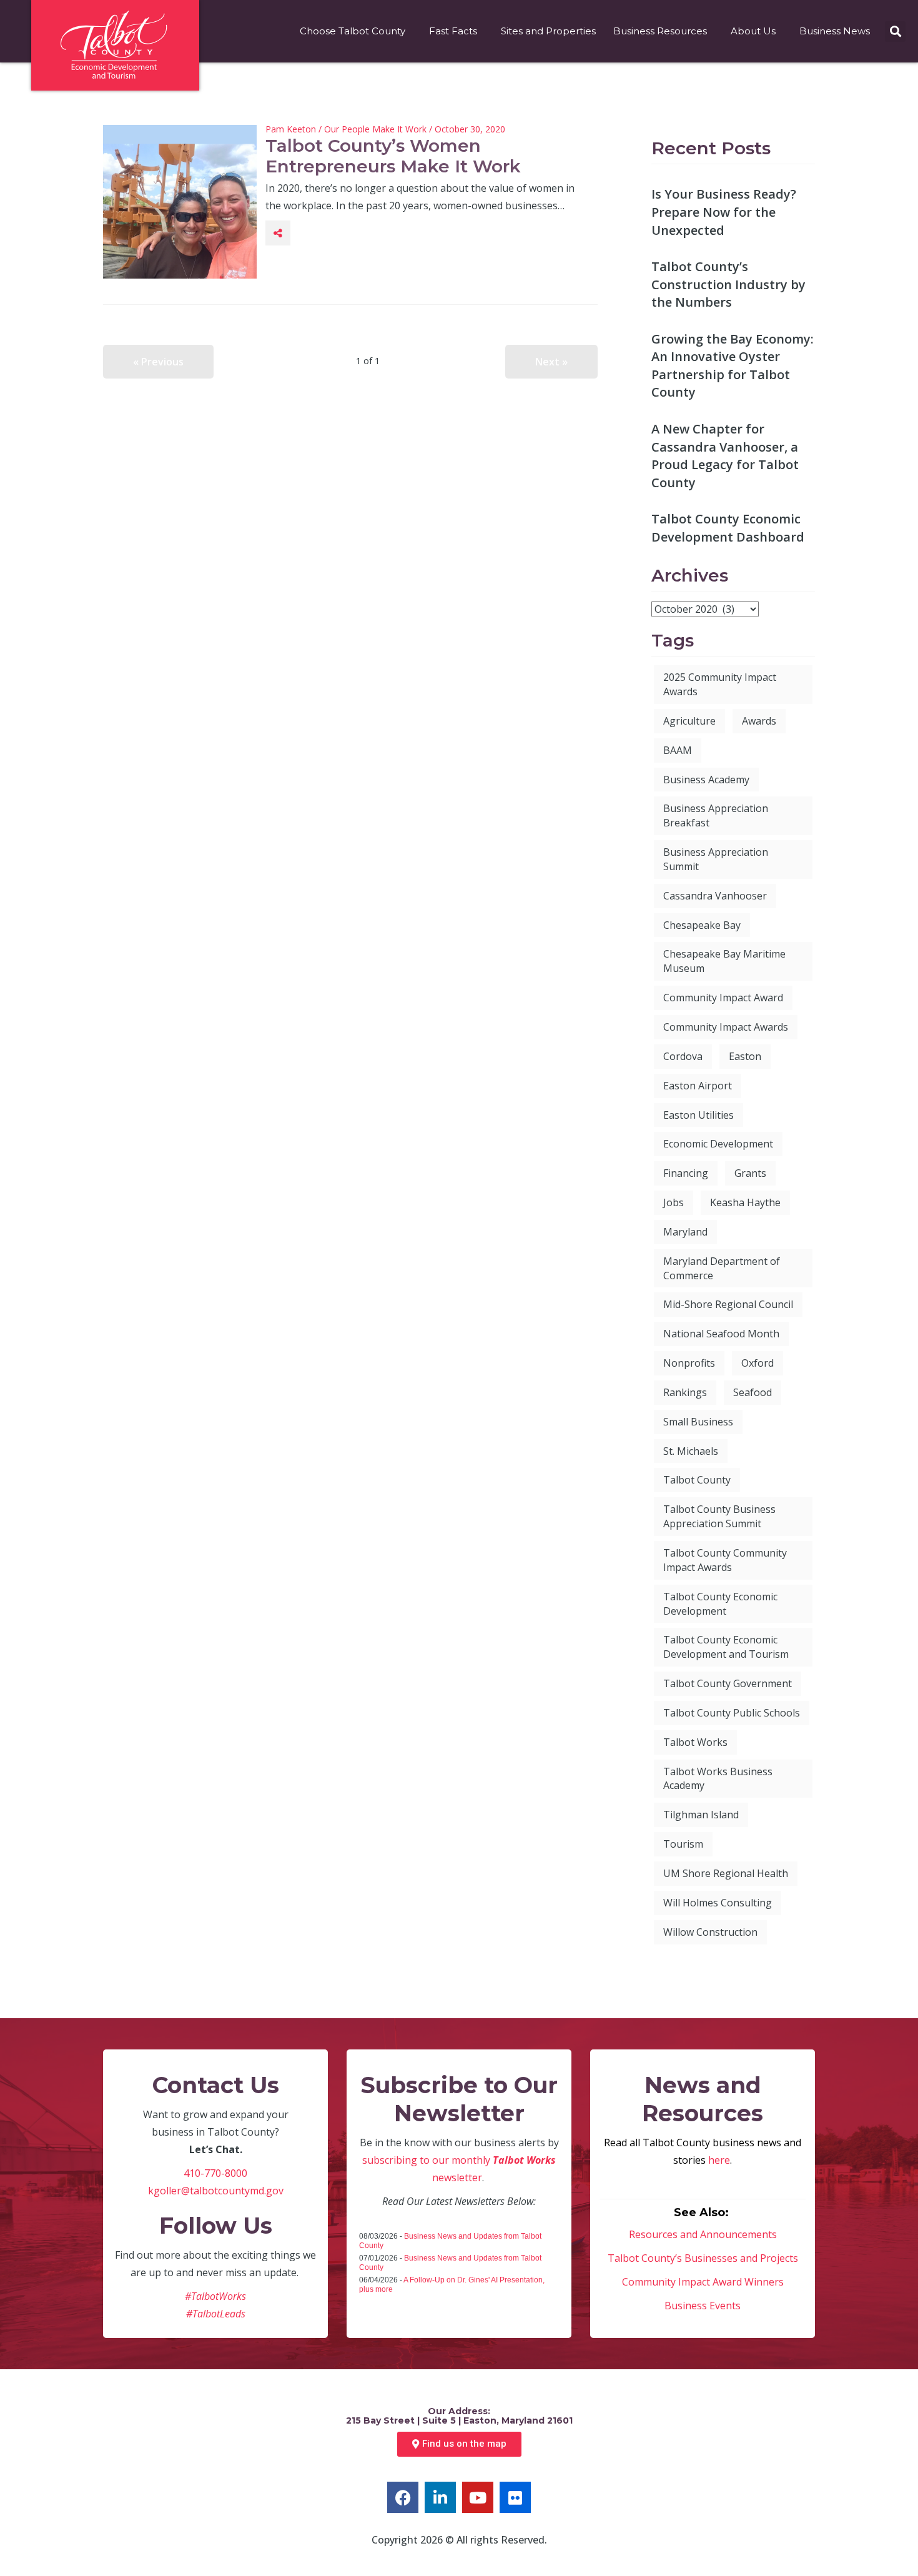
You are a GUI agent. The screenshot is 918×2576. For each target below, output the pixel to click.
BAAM (678, 750)
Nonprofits (689, 1363)
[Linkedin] (440, 2497)
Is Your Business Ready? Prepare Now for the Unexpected (724, 212)
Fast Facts (453, 31)
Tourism (683, 1844)
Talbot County (697, 1480)
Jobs (674, 1202)
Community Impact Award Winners (703, 2282)
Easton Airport (698, 1086)
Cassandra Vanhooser (715, 896)
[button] (895, 32)
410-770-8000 (215, 2173)
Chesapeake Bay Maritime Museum (724, 961)
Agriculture (689, 721)
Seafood (753, 1392)
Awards (759, 721)
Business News (835, 31)
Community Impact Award (723, 998)
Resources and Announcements (703, 2234)
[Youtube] (478, 2497)
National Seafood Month (721, 1334)
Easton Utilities (698, 1115)
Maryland (685, 1232)
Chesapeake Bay (702, 925)
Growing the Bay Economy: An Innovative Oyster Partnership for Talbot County (733, 366)
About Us (753, 31)
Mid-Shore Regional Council (728, 1304)
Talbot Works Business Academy (718, 1779)
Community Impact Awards (726, 1027)
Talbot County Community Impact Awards (725, 1560)
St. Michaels (691, 1451)
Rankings (685, 1392)
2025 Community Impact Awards (720, 684)
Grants (750, 1173)
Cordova (683, 1056)
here (719, 2160)
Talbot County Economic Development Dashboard (728, 528)
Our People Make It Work (375, 129)
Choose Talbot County (353, 31)
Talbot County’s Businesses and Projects (703, 2258)
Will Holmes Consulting (718, 1903)
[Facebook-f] (403, 2497)
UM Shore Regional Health (726, 1873)
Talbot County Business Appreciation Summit (719, 1516)
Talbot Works (695, 1742)
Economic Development (718, 1144)
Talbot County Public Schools (732, 1713)
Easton (745, 1056)
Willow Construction (710, 1932)
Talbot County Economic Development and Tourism (726, 1647)
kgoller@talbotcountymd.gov (216, 2191)
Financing (686, 1173)
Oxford (758, 1363)
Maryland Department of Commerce (722, 1268)
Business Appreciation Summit (716, 859)
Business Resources (660, 31)
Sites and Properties (548, 31)
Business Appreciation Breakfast (716, 815)
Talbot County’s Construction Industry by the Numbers (728, 284)
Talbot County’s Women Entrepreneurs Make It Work (393, 156)
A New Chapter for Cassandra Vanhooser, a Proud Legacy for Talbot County (725, 456)
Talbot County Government (728, 1683)
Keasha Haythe (745, 1202)
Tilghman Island (701, 1815)
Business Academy (706, 780)
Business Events (703, 2306)
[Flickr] (515, 2497)
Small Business (698, 1422)
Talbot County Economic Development (720, 1604)
